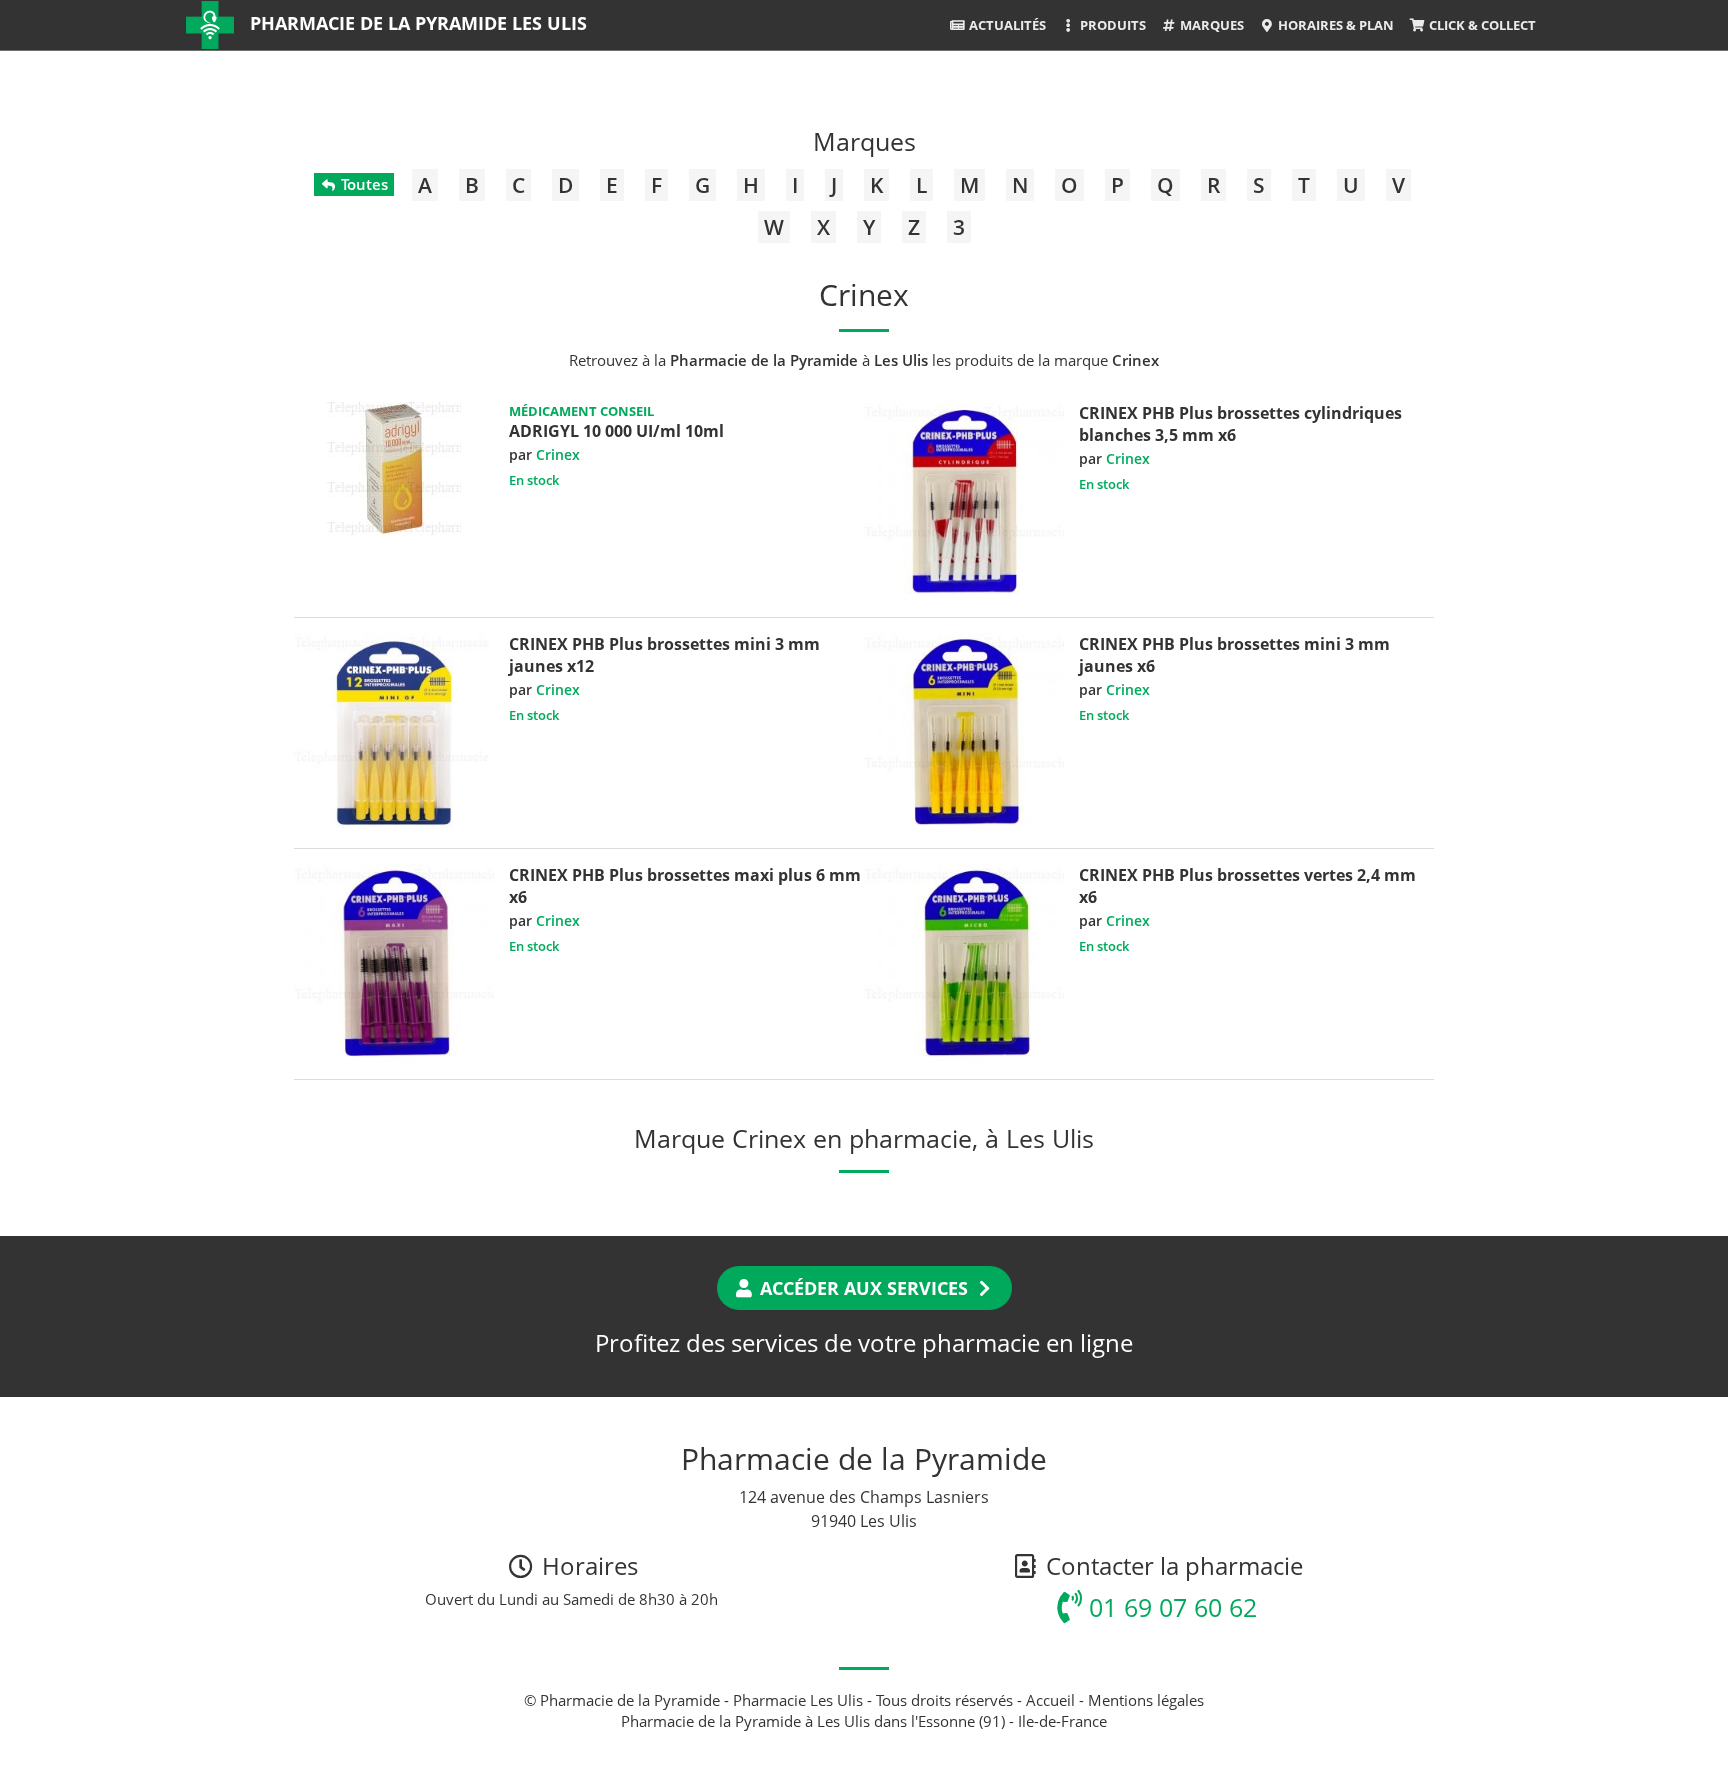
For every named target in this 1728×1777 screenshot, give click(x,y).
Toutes (362, 184)
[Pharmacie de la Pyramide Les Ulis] (210, 25)
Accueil (1050, 1700)
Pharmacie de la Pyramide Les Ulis (418, 23)
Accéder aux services (864, 1288)
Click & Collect (1481, 25)
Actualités (1006, 25)
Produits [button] (1111, 25)
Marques (1210, 25)
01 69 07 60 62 (1169, 1607)
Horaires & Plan (1334, 25)
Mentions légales (1146, 1700)
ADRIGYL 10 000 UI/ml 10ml (616, 431)
